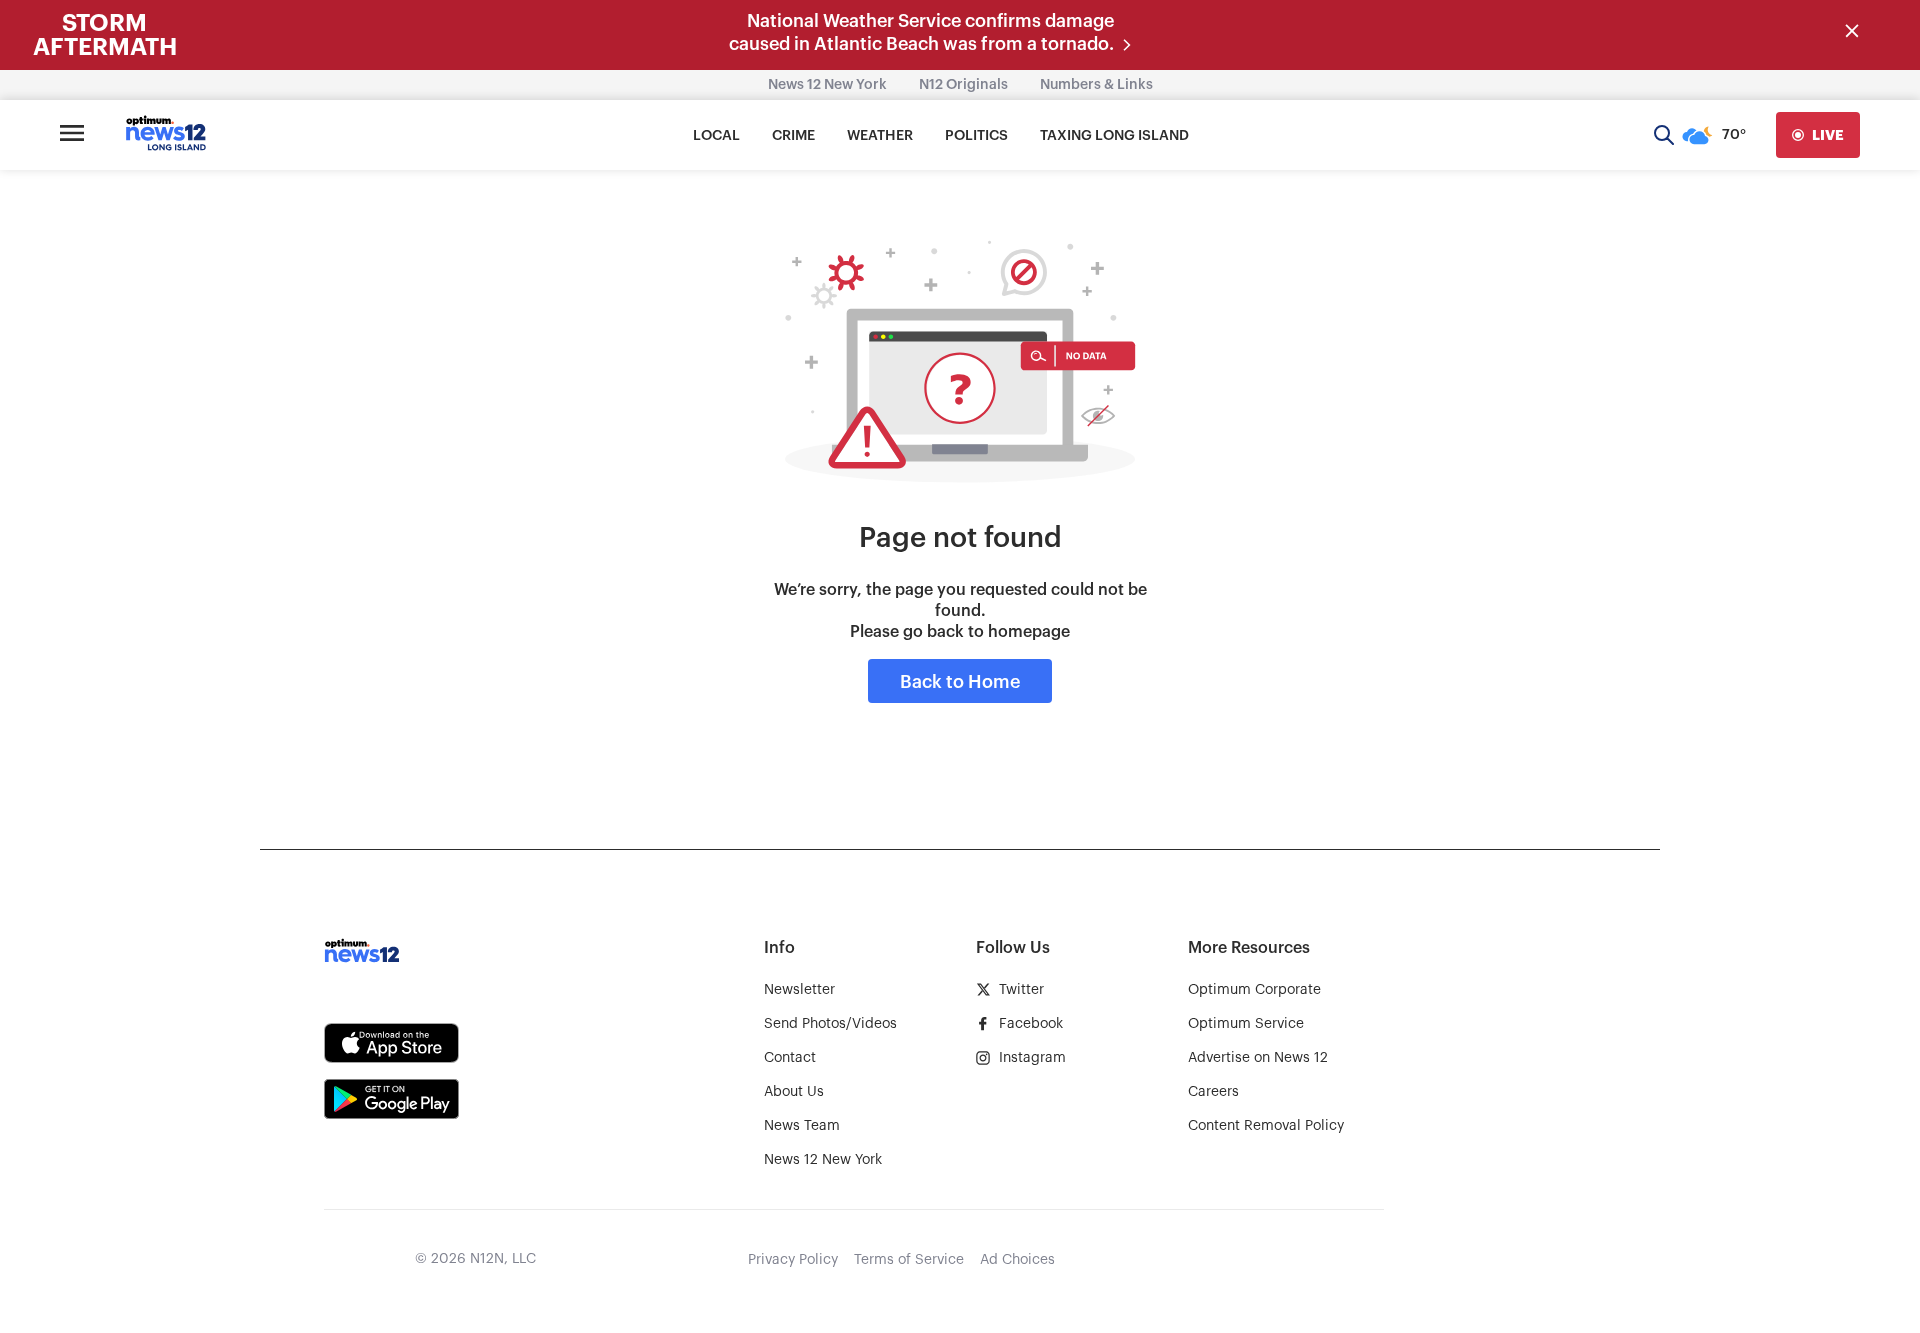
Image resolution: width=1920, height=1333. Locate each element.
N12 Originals (963, 85)
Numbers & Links (1096, 85)
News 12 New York (827, 85)
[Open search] (1664, 135)
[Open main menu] (72, 135)
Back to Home (960, 682)
